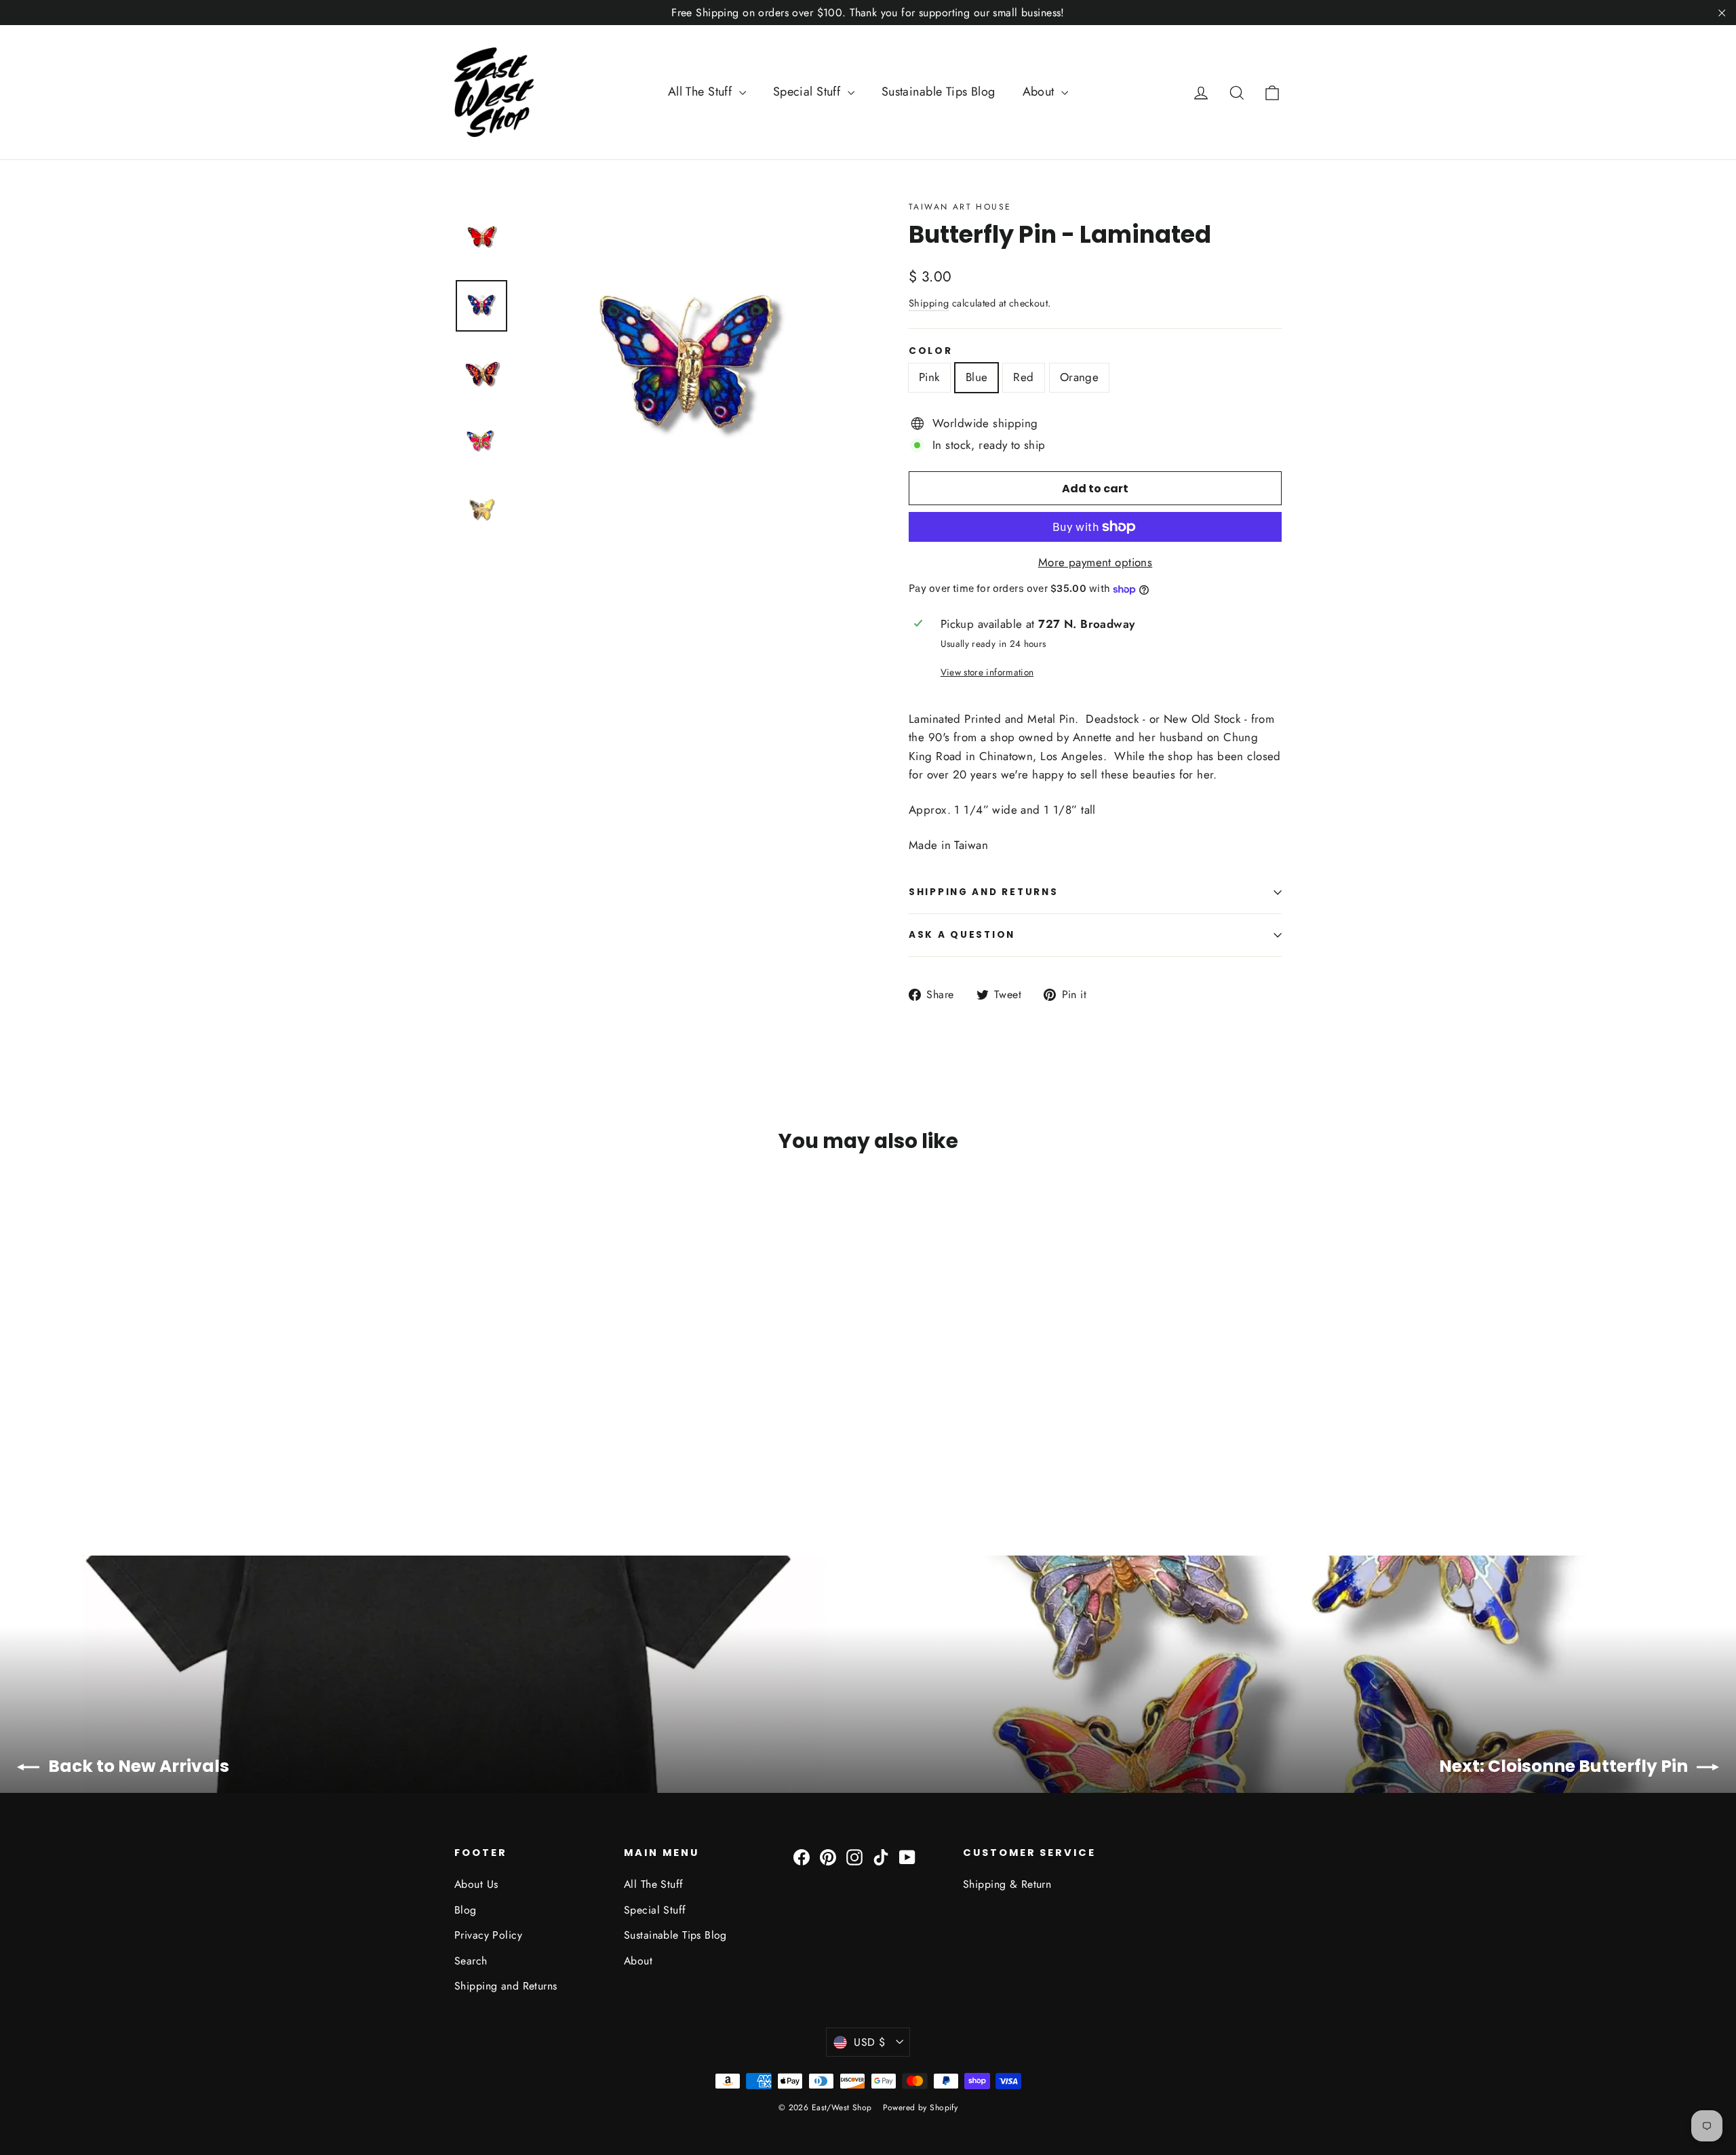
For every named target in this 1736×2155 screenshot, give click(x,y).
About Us (476, 1884)
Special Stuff (809, 92)
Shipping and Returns (506, 1986)
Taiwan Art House (960, 207)
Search (471, 1961)
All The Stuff (702, 92)
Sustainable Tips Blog (939, 92)
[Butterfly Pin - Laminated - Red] (497, 1452)
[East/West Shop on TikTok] (881, 1856)
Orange (1080, 377)
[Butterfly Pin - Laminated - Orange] (514, 1452)
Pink (929, 377)
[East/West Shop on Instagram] (854, 1856)
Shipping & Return (1007, 1884)
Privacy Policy (488, 1935)
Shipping (929, 303)
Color (931, 351)
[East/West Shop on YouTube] (907, 1856)
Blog (466, 1910)
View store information (987, 672)
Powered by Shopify (921, 2108)
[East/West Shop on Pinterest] (828, 1856)
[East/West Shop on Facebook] (802, 1856)
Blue (977, 377)
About (1041, 92)
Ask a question (962, 935)
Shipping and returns (983, 892)
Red (1023, 377)
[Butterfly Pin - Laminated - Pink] (463, 1452)
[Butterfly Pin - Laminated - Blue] (480, 1452)
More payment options (1096, 562)
